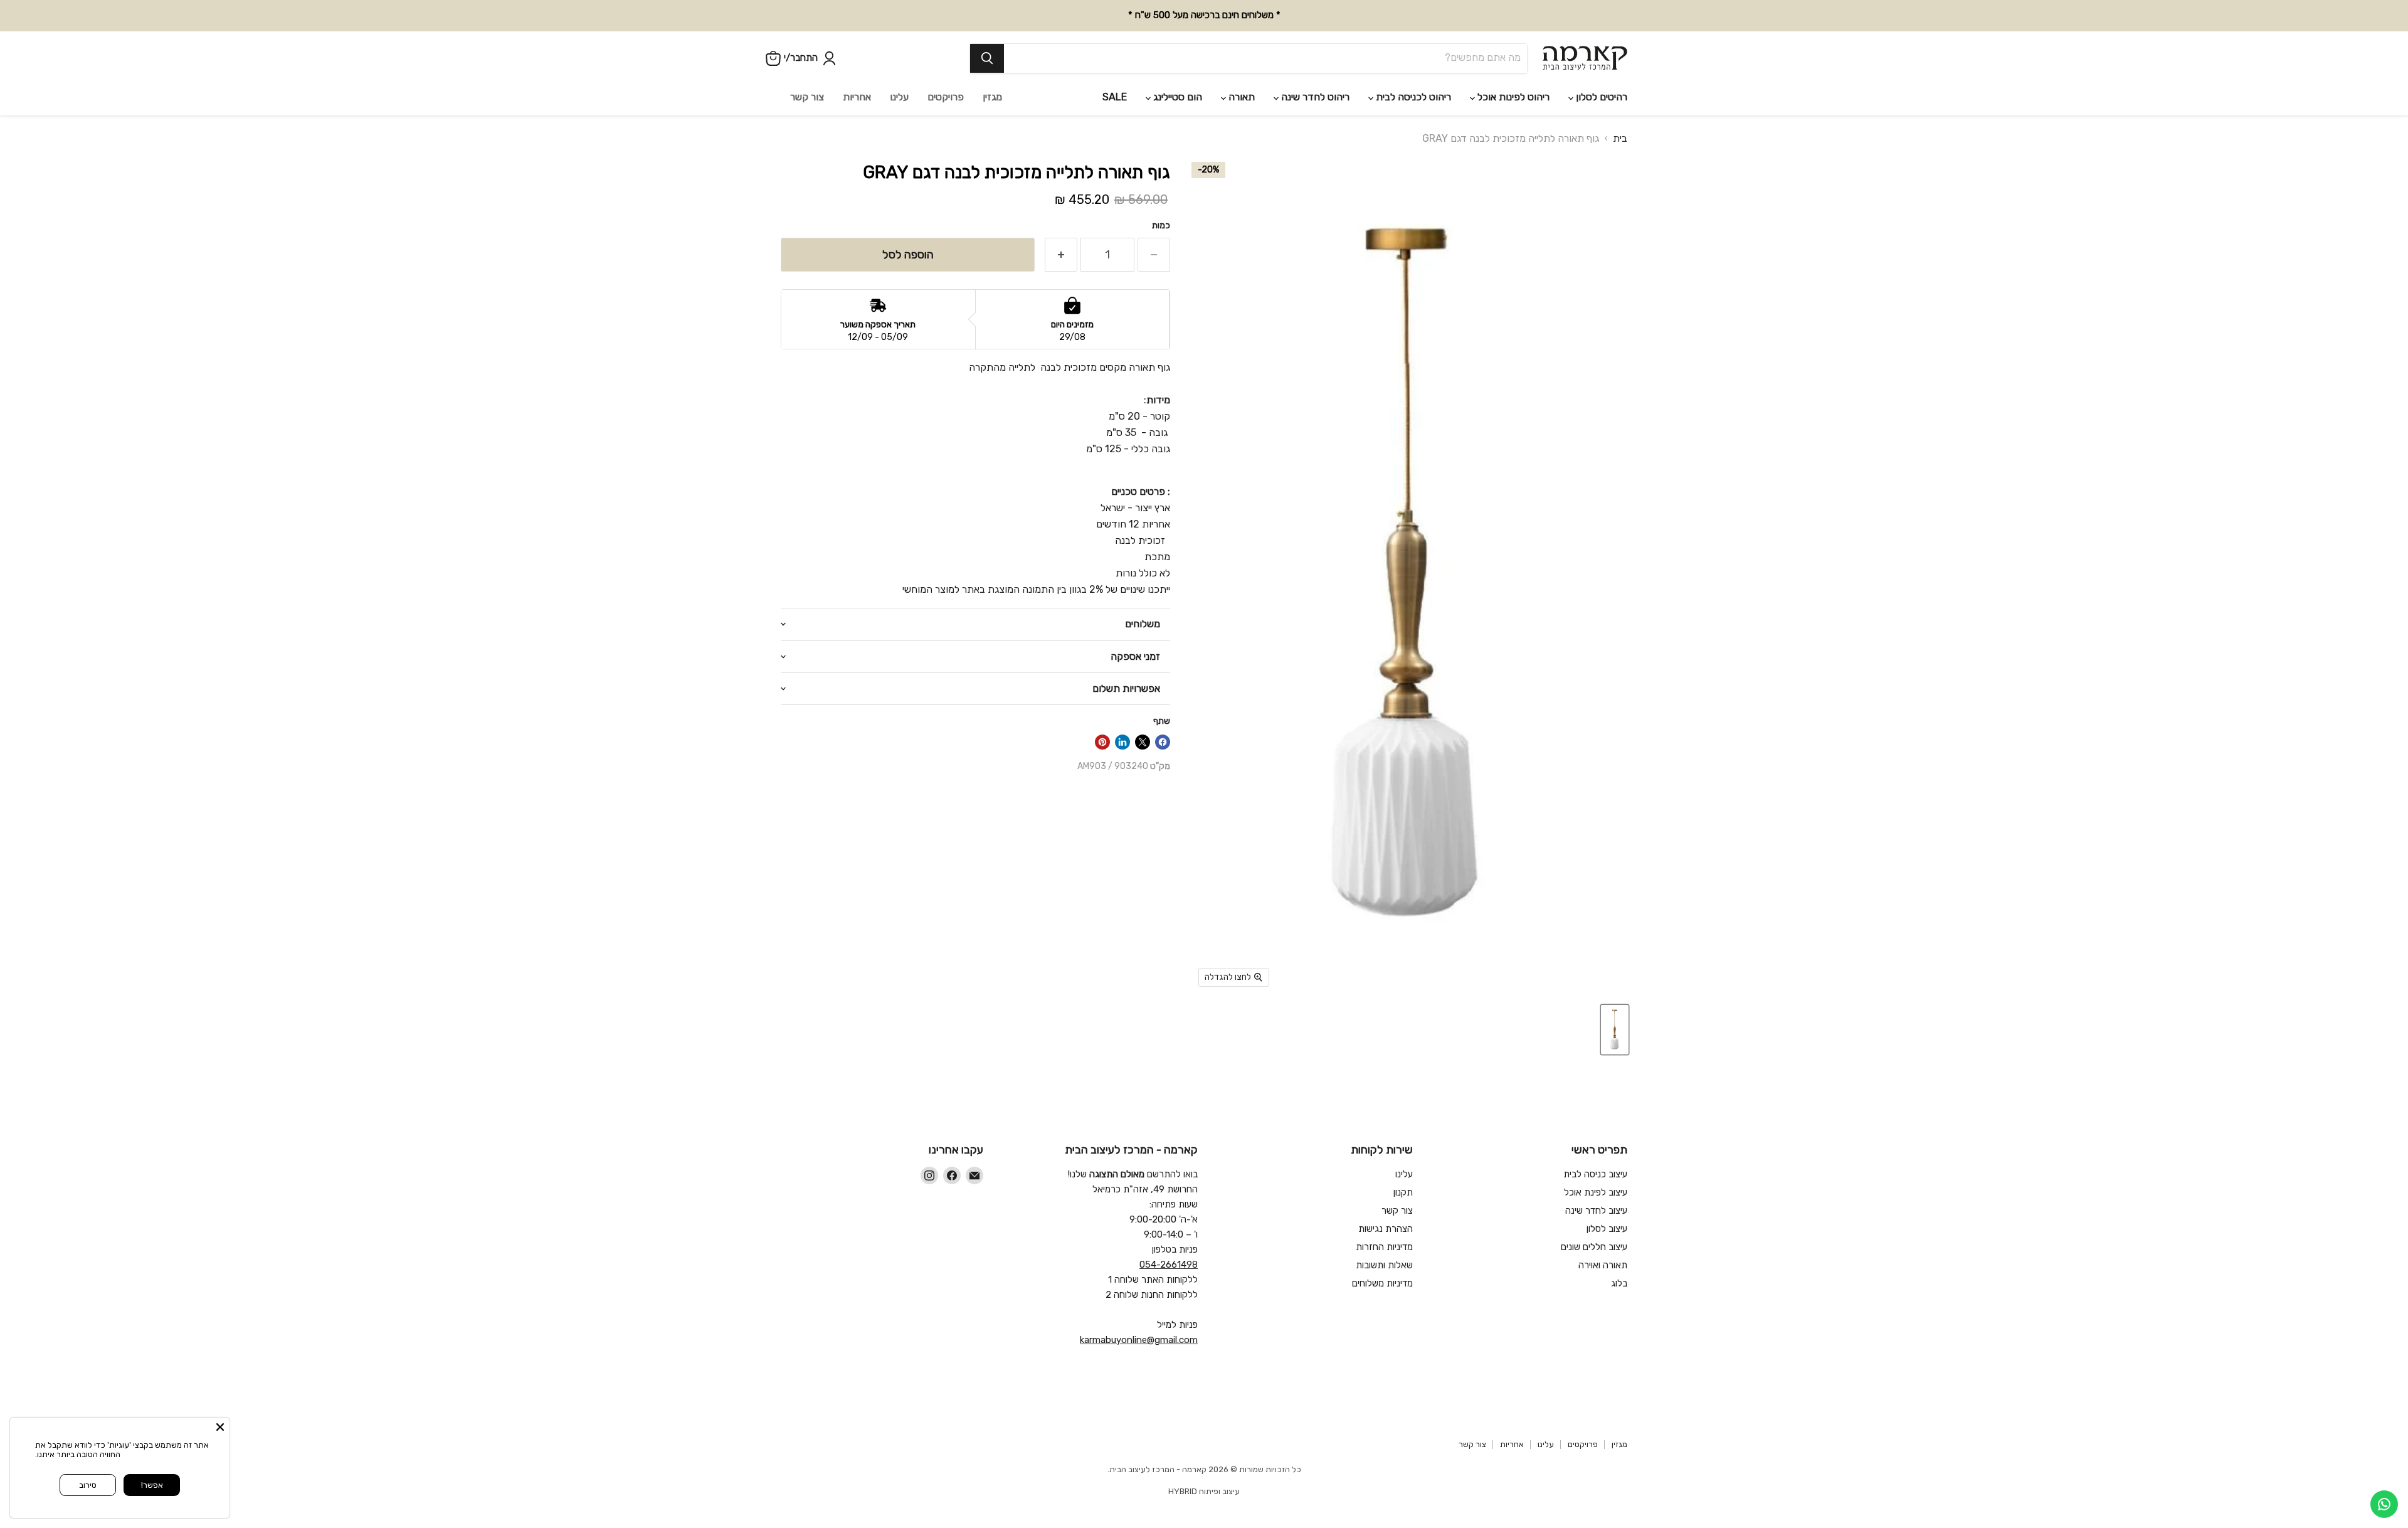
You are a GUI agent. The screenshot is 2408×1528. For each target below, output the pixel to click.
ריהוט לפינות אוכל (1512, 97)
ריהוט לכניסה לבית (1412, 97)
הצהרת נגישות (1386, 1229)
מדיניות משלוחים (1382, 1283)
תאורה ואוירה (1603, 1265)
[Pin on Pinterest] (1102, 742)
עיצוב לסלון (1607, 1229)
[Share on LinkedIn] (1122, 742)
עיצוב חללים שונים (1594, 1247)
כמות (1161, 226)
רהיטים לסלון (1600, 97)
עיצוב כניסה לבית (1595, 1174)
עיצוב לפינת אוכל (1596, 1192)
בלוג (1619, 1283)
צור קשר (807, 97)
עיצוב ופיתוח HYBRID (1204, 1491)
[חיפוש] (987, 58)
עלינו (899, 97)
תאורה (1240, 97)
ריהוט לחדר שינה (1314, 97)
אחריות (857, 97)
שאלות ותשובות (1384, 1265)
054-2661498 (1169, 1265)
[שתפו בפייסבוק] (1163, 742)
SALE (1115, 97)
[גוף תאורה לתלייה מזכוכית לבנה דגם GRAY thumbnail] (1615, 1030)
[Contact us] (2384, 1504)
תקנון (1403, 1192)
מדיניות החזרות (1384, 1247)
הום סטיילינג (1176, 97)
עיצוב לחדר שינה (1596, 1211)
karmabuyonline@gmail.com (1139, 1340)
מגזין (992, 97)
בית (1620, 139)
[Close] (220, 1427)
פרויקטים (946, 97)
